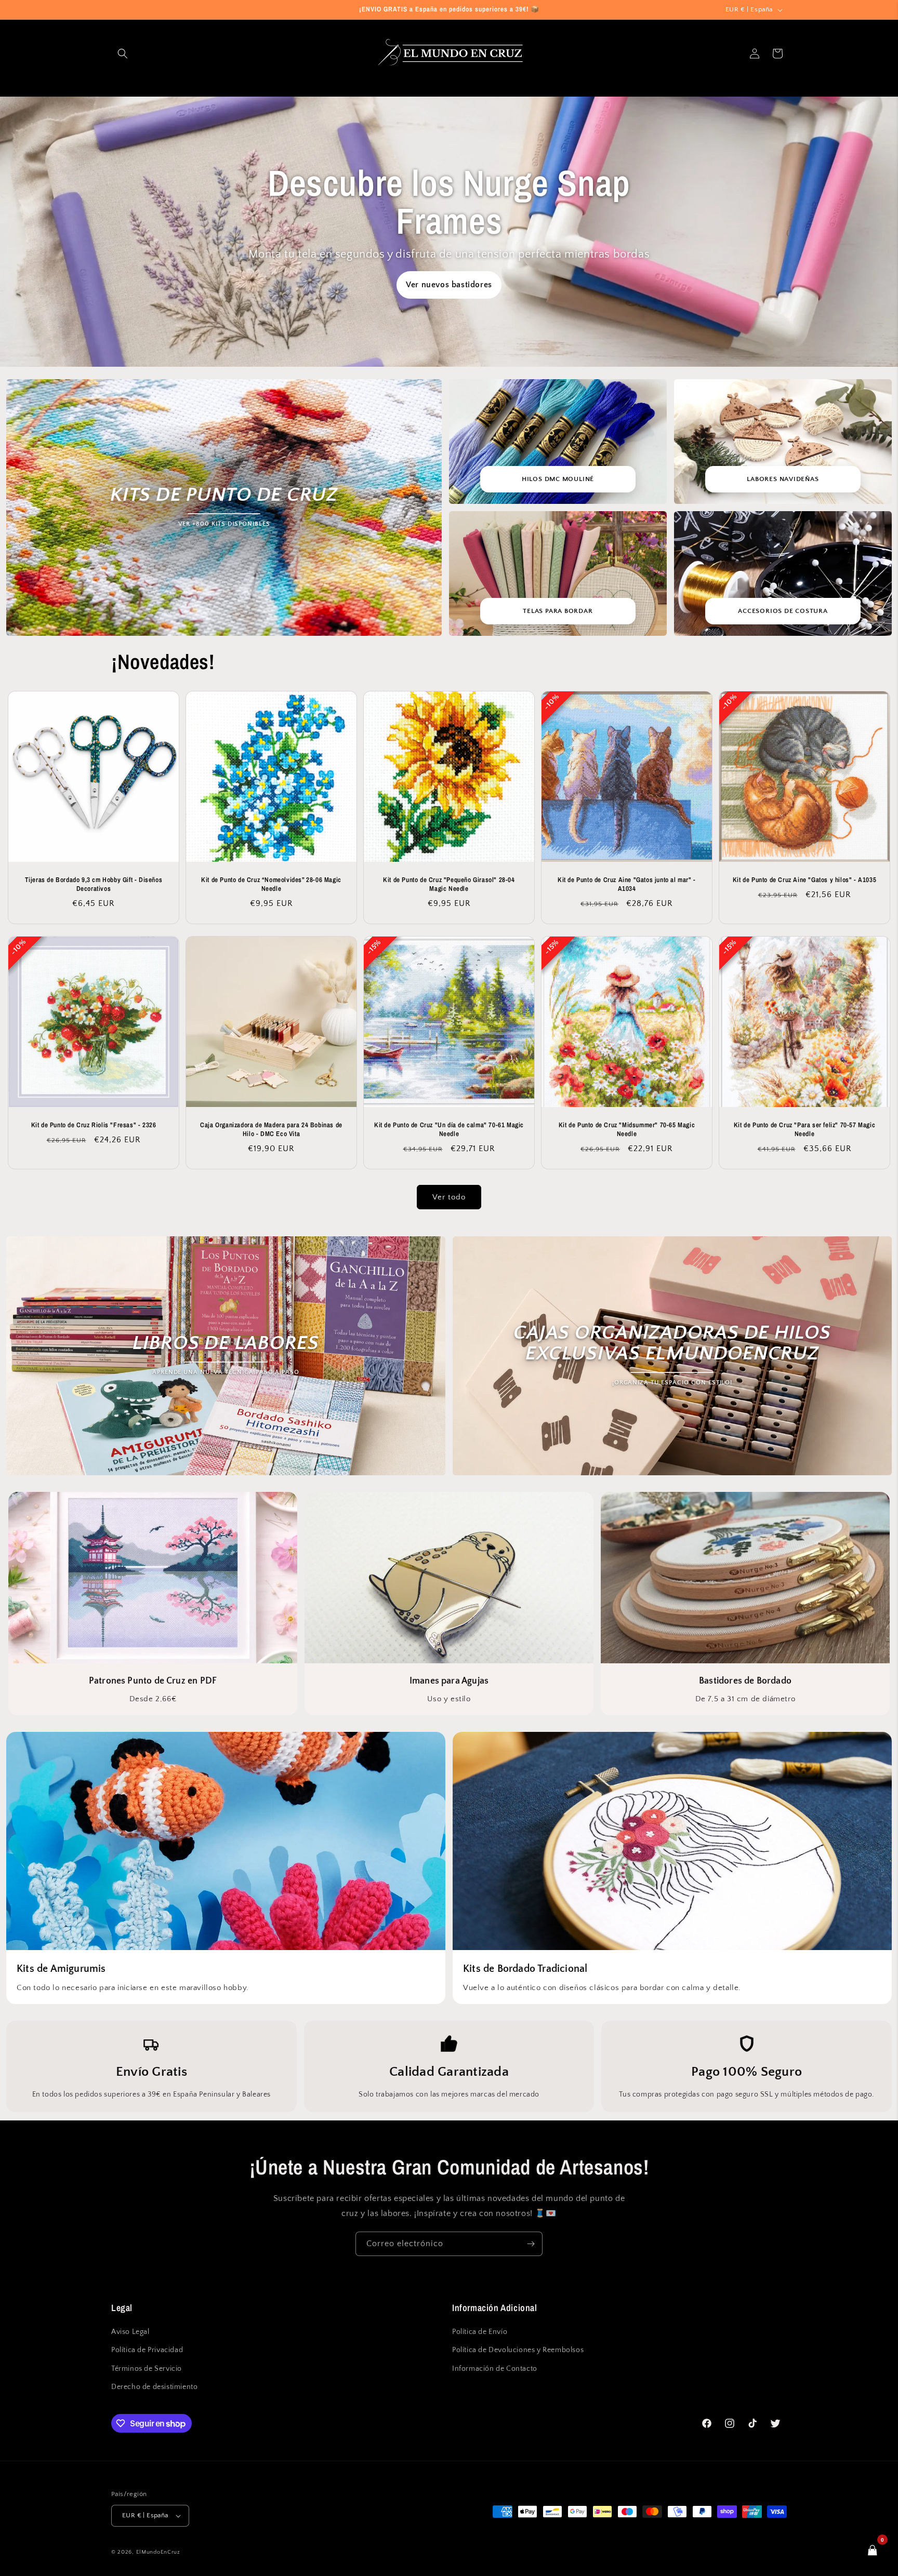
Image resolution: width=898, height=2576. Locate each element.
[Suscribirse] (531, 2244)
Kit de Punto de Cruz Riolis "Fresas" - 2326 (94, 1125)
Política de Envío (480, 2332)
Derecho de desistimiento (154, 2387)
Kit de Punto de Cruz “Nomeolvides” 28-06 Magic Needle (271, 884)
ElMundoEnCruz (158, 2552)
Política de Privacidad (147, 2351)
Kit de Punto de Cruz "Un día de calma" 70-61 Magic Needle (449, 1130)
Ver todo (449, 1197)
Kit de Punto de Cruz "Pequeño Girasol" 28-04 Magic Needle (449, 884)
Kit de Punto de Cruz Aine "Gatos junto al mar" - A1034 (627, 884)
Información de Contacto (495, 2369)
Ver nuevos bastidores (449, 285)
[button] (123, 54)
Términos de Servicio (147, 2369)
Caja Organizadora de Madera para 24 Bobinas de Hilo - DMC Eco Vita (271, 1130)
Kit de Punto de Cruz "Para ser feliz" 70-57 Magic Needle (804, 1130)
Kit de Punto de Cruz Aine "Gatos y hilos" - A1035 (804, 880)
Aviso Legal (130, 2332)
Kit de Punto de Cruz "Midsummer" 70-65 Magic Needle (627, 1130)
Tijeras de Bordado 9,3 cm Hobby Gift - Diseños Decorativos (94, 884)
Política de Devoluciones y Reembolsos (518, 2351)
